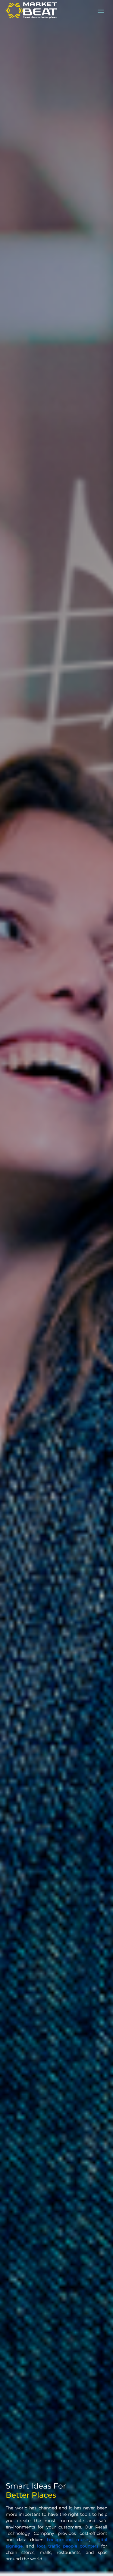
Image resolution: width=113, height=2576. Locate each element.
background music (68, 2540)
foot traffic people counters (68, 2546)
